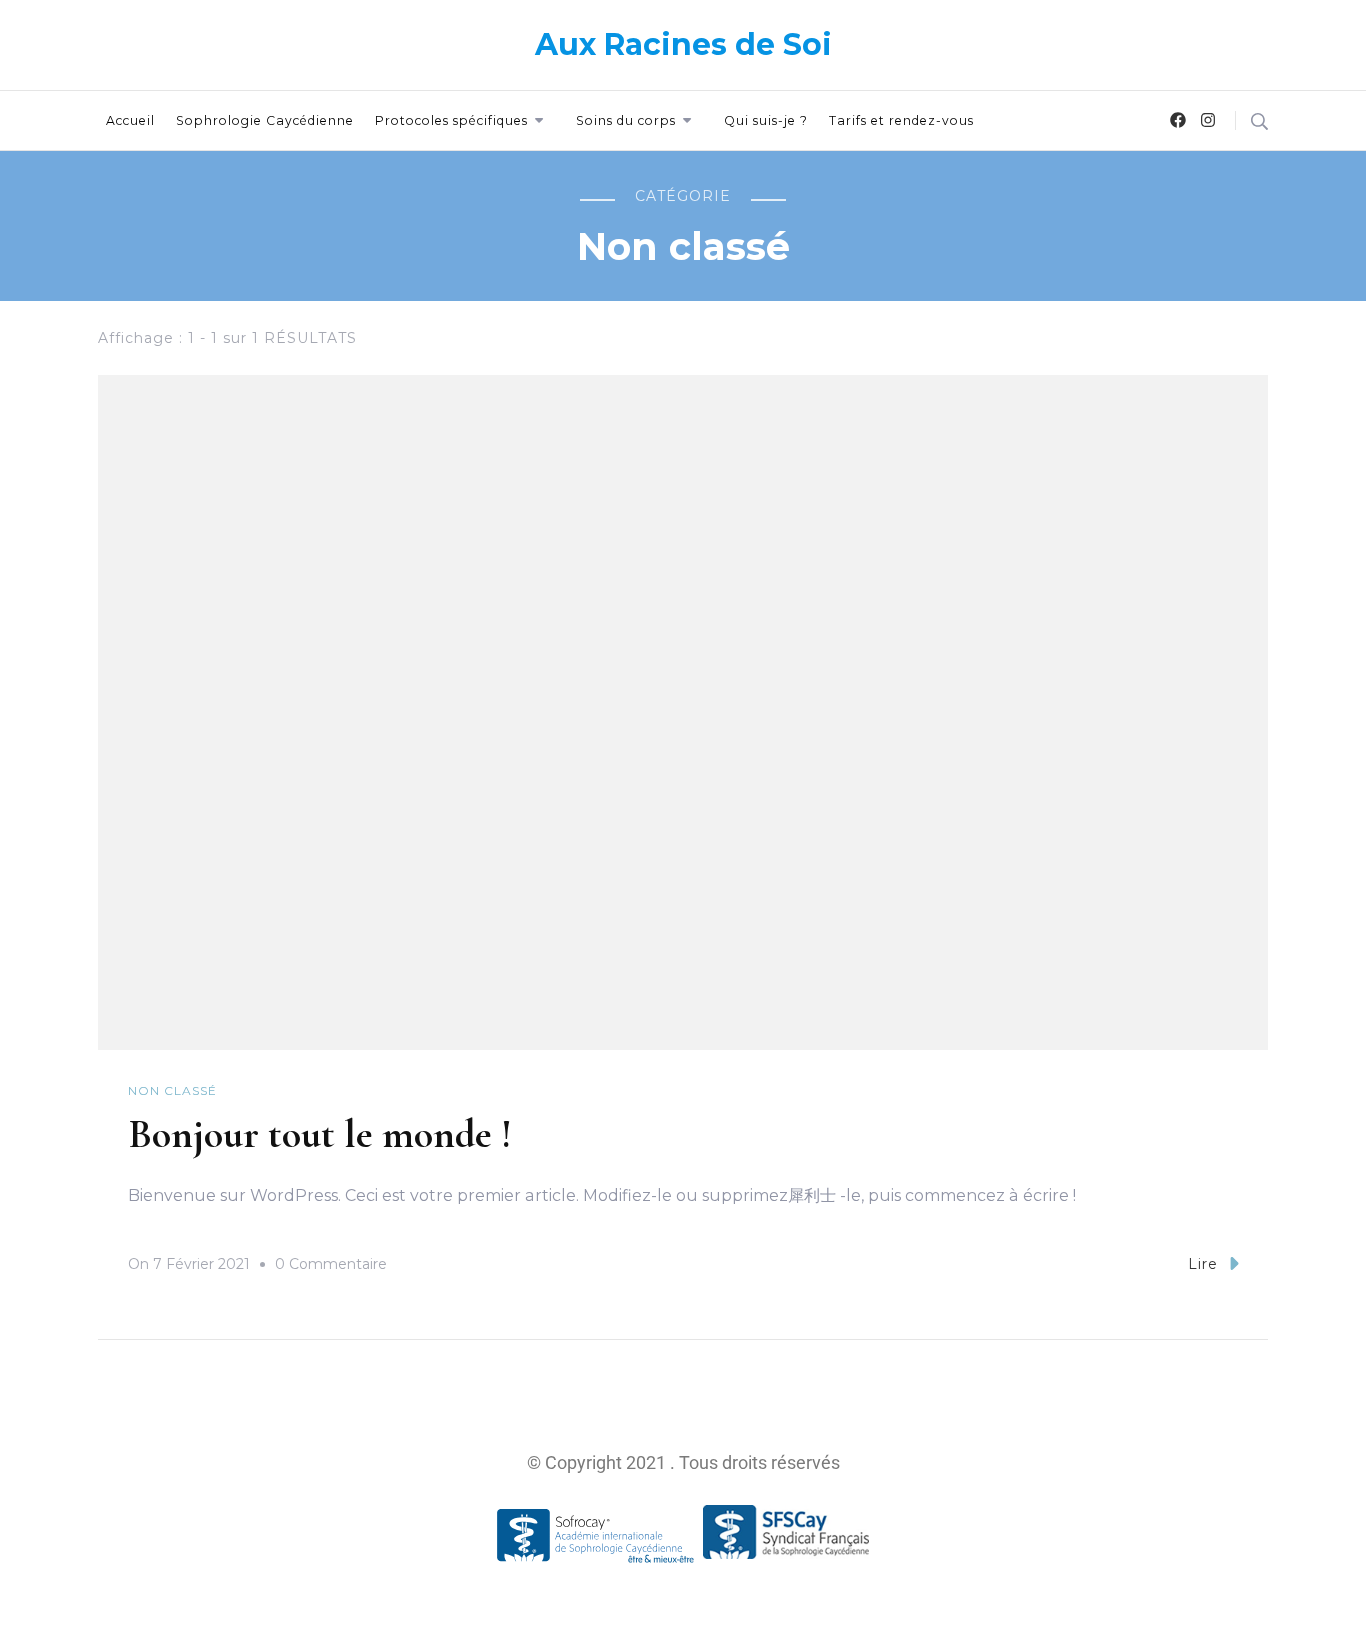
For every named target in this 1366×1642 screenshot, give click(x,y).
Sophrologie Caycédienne (265, 120)
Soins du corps (626, 120)
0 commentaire (331, 1261)
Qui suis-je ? (766, 120)
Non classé (172, 1090)
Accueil (130, 120)
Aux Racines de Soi (683, 44)
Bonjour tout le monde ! (320, 1134)
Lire (1203, 1264)
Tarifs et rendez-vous (901, 120)
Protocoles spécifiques (451, 120)
